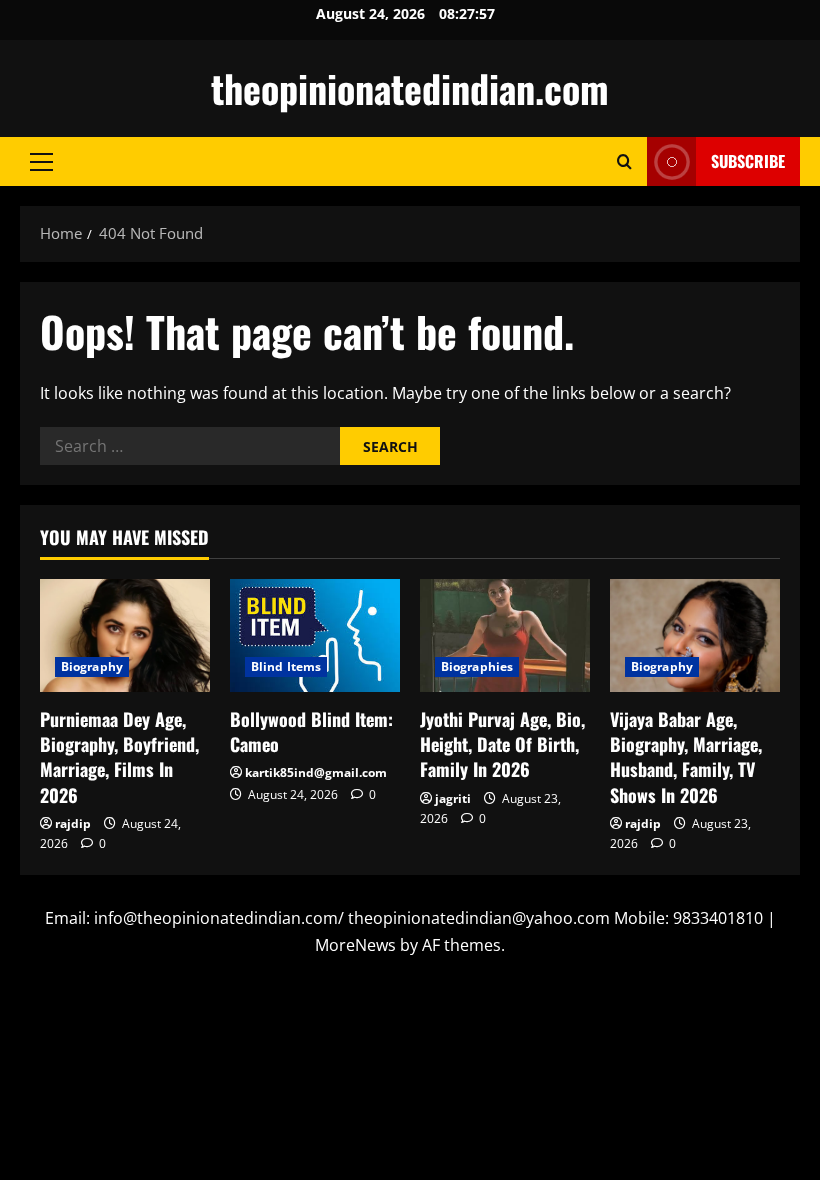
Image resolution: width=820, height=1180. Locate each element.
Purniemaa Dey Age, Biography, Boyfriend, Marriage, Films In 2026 (119, 757)
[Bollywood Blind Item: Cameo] (315, 635)
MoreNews (355, 945)
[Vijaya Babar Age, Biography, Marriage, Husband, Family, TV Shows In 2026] (695, 635)
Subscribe (748, 161)
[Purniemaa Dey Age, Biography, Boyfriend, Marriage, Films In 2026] (125, 635)
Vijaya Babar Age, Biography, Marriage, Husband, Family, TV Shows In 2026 (686, 757)
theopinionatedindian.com (410, 88)
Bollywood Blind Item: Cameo (311, 731)
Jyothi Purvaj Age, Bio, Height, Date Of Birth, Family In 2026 (502, 744)
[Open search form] (624, 161)
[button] (41, 162)
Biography (92, 666)
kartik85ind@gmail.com (316, 772)
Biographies (477, 666)
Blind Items (286, 666)
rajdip (73, 823)
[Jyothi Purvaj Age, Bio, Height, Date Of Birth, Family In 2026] (505, 635)
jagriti (453, 798)
